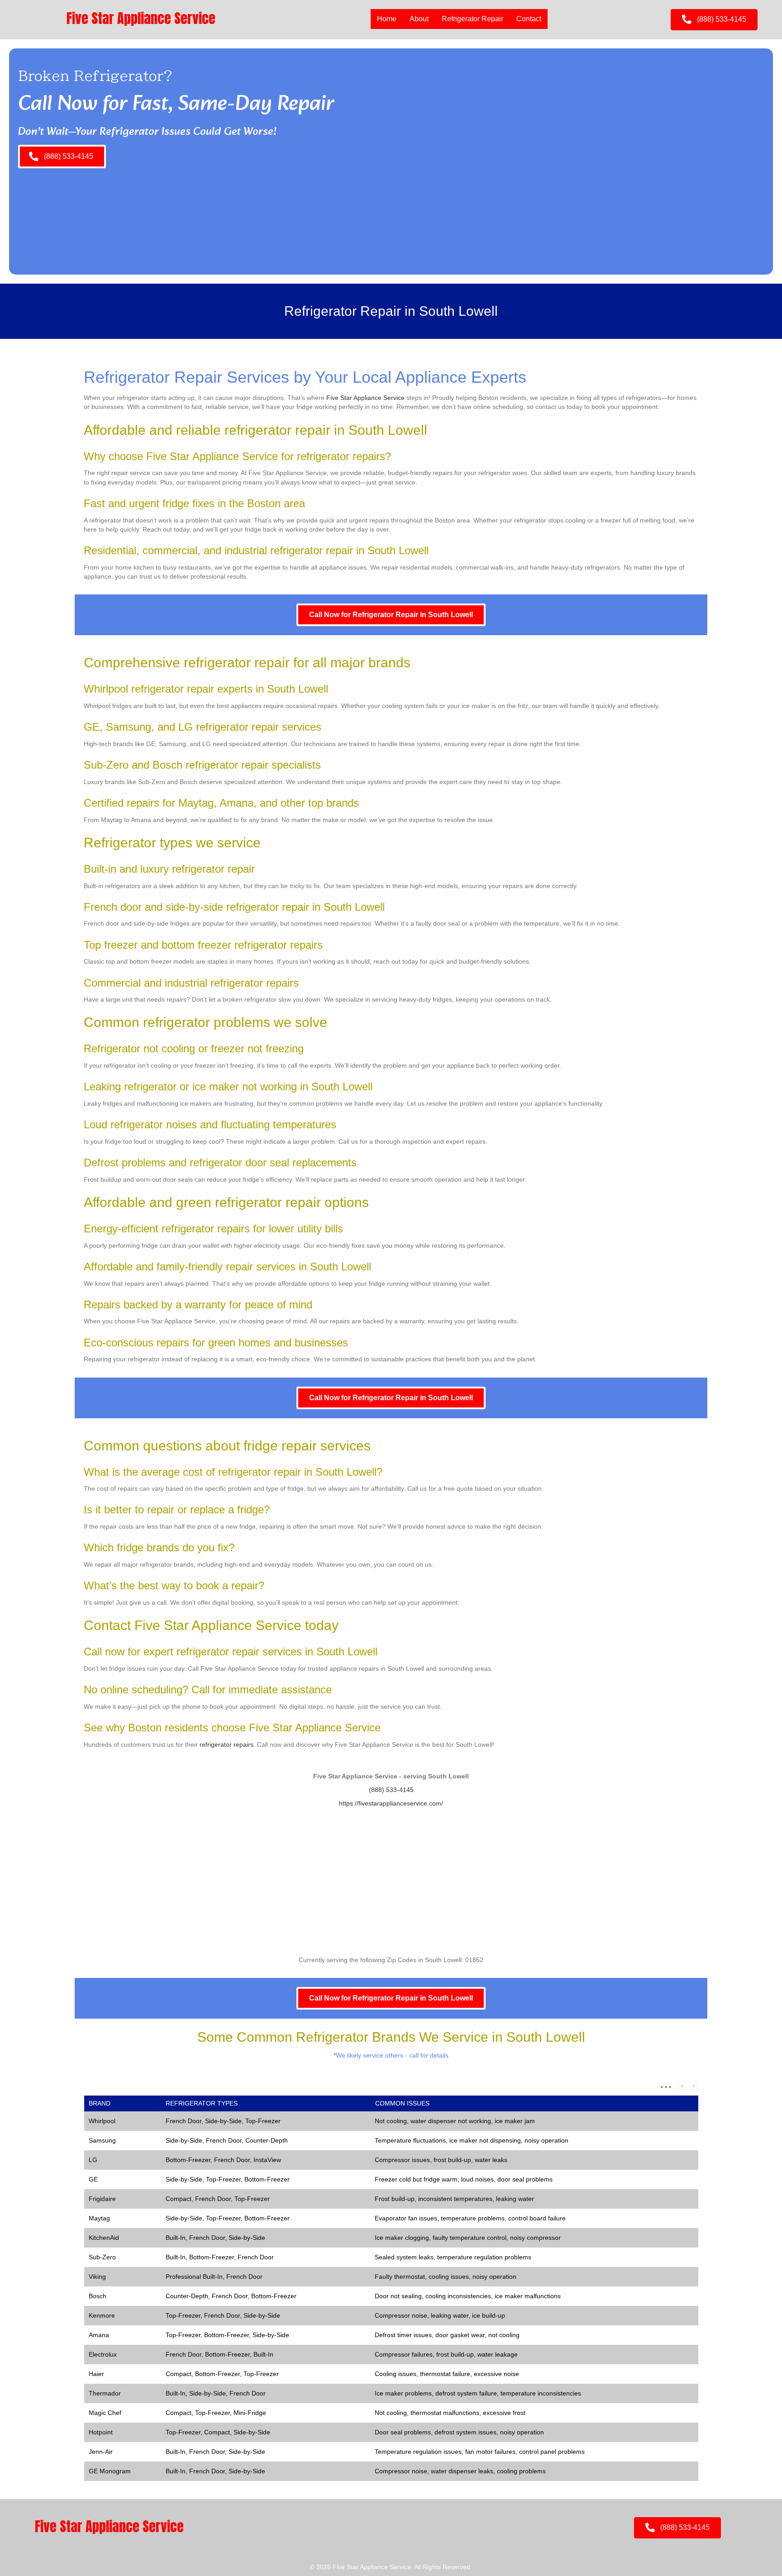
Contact (529, 19)
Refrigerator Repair (472, 19)
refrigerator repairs (226, 1744)
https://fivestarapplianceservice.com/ (391, 1803)
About (419, 19)
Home (387, 19)
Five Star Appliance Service (365, 398)
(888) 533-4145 (391, 1790)
